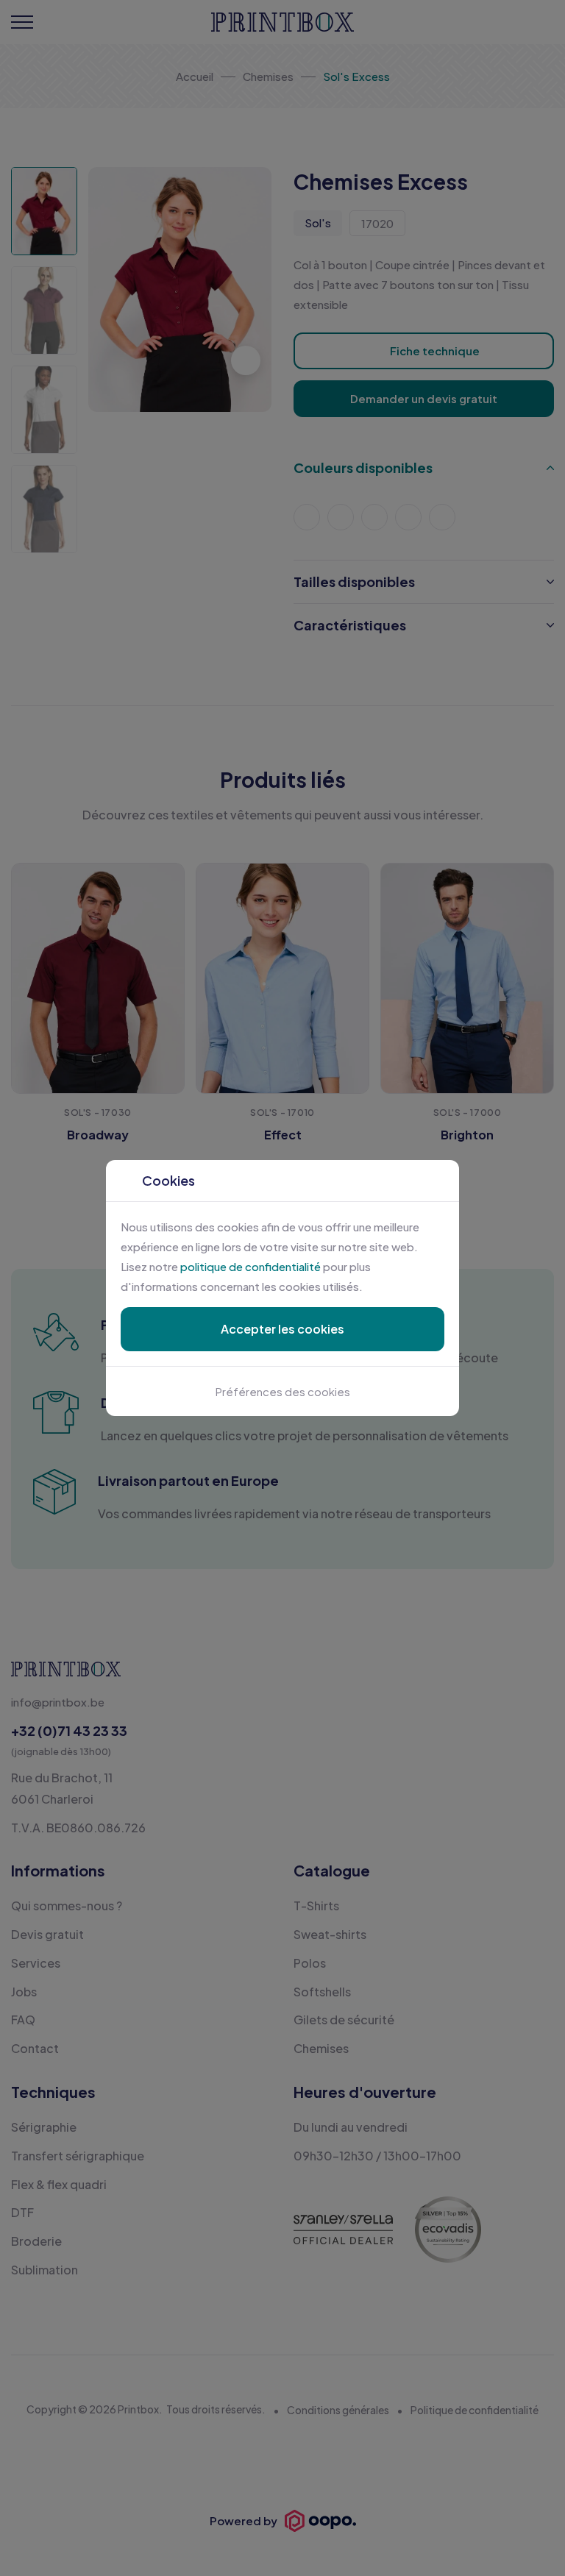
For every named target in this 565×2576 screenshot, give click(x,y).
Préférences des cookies (283, 1391)
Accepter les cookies (282, 1329)
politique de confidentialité (250, 1266)
